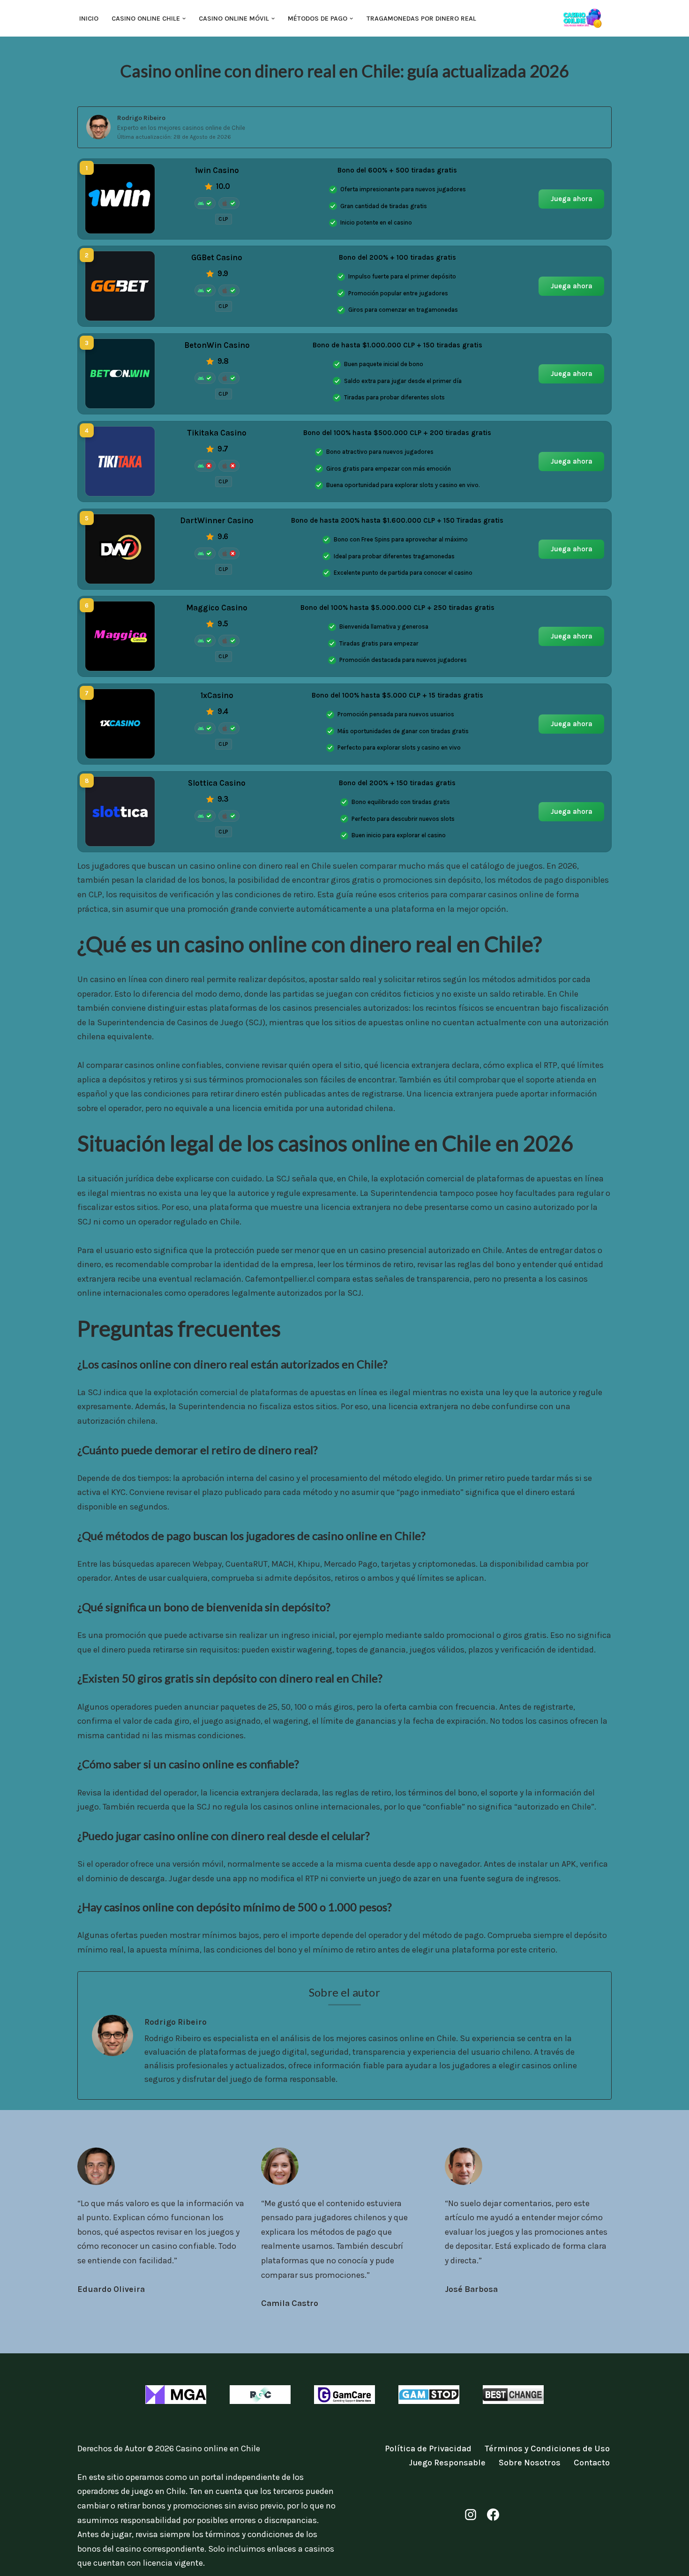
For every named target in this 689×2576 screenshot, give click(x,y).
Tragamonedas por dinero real (421, 19)
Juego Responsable (447, 2463)
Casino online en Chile (218, 2448)
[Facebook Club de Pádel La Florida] (493, 2515)
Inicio (89, 19)
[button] (184, 19)
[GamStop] (429, 2395)
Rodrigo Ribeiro (141, 118)
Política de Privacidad (428, 2448)
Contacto (592, 2463)
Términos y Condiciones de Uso (547, 2448)
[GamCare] (344, 2395)
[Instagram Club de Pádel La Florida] (471, 2515)
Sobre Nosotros (530, 2463)
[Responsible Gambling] (260, 2395)
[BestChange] (513, 2395)
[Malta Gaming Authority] (176, 2395)
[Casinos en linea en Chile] (586, 18)
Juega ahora (572, 198)
